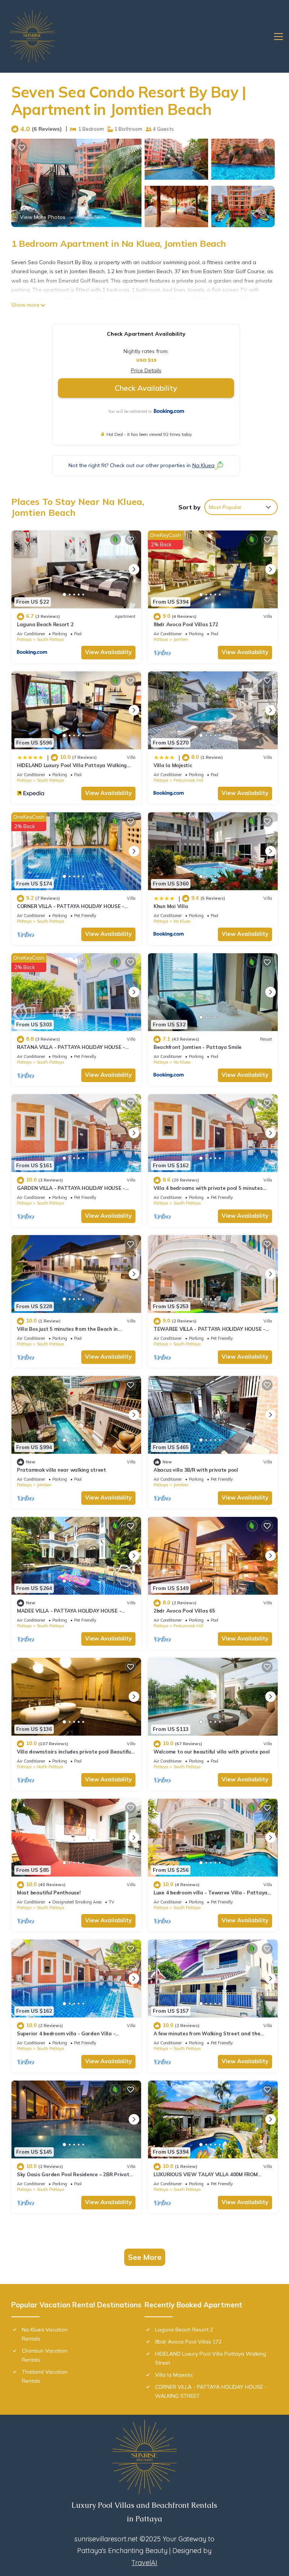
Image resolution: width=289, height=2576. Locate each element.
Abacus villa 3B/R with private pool (196, 1470)
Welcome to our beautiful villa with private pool (212, 1752)
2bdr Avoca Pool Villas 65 (184, 1611)
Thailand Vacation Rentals (45, 2376)
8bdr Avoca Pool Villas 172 (186, 624)
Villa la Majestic (173, 765)
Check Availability (146, 388)
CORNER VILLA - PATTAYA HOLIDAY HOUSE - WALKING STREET (211, 2391)
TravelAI (144, 2563)
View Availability (108, 652)
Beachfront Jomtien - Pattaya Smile (198, 1047)
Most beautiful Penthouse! (49, 1893)
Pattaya (24, 639)
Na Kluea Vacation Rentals (45, 2334)
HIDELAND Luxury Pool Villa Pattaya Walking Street (211, 2358)
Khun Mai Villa (171, 906)
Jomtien (181, 639)
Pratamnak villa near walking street (62, 1470)
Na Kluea (182, 921)
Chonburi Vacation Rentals (45, 2355)
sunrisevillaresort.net (106, 2539)
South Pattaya (50, 639)
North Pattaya (50, 1767)
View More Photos (43, 217)
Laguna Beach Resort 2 (45, 624)
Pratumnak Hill (188, 780)
